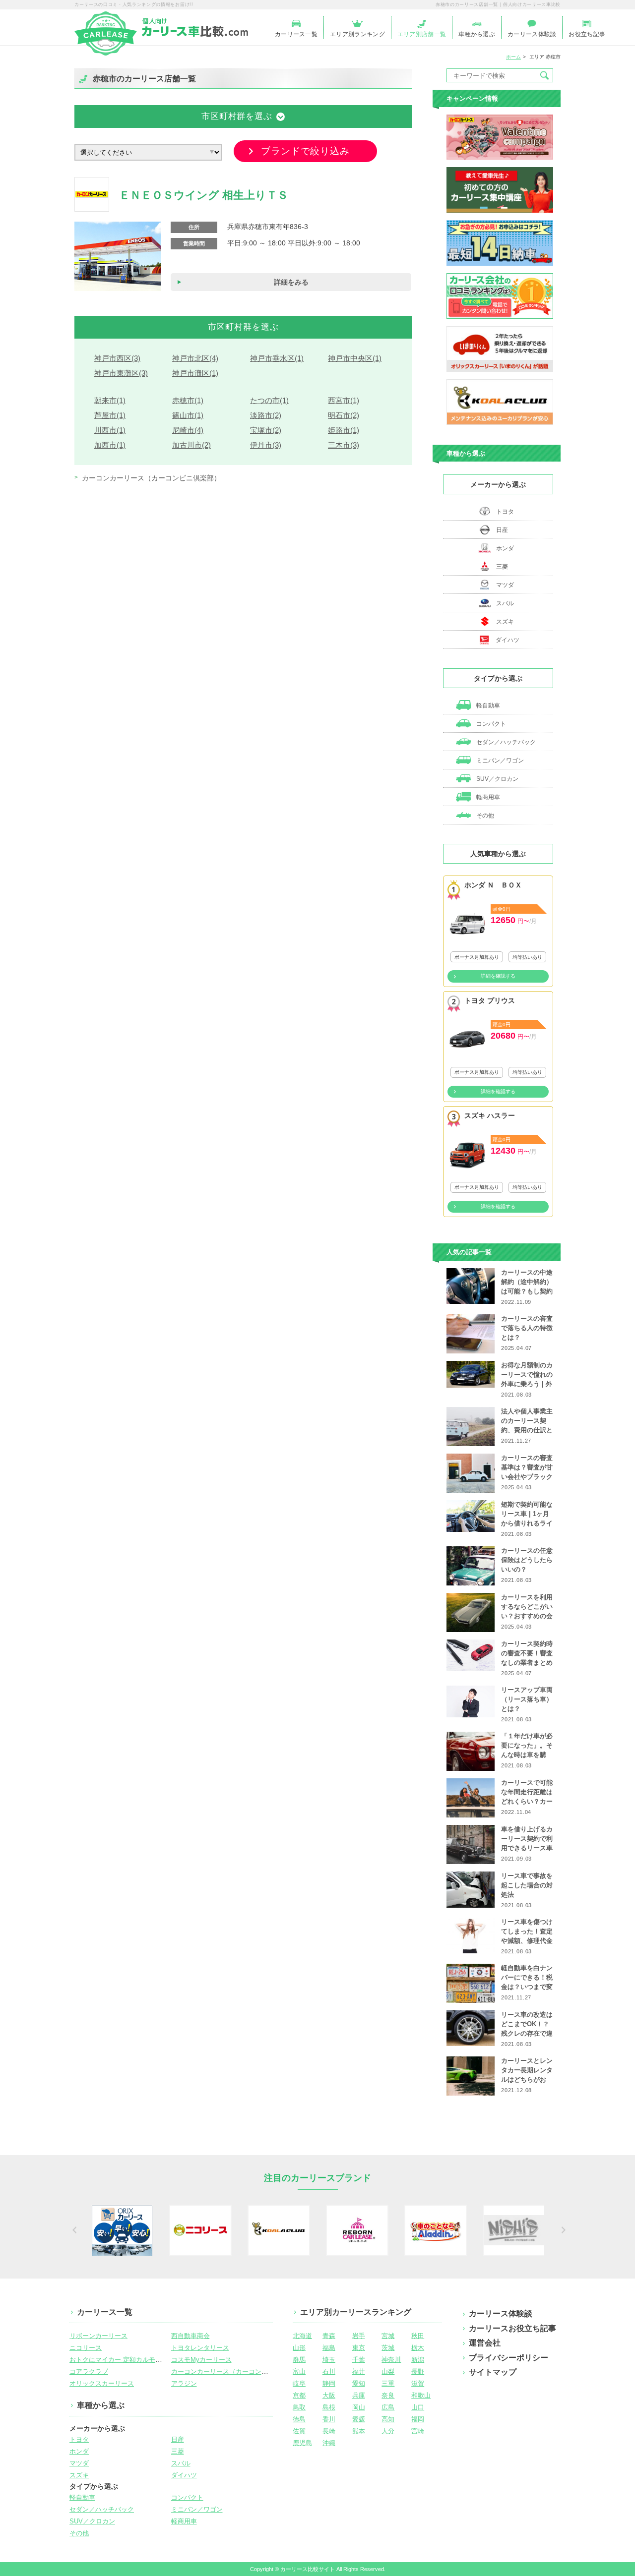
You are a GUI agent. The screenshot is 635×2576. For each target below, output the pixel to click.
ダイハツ (508, 640)
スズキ (505, 622)
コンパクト (490, 724)
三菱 (502, 567)
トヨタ (505, 512)
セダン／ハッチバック (505, 742)
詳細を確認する (498, 976)
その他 (484, 816)
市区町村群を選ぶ (237, 116)
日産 (502, 530)
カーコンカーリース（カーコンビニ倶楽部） (151, 478)
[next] (562, 2230)
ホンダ (505, 548)
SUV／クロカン (497, 779)
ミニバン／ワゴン (499, 761)
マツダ (505, 585)
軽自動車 (487, 705)
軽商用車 (487, 797)
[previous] (73, 2230)
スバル (505, 603)
